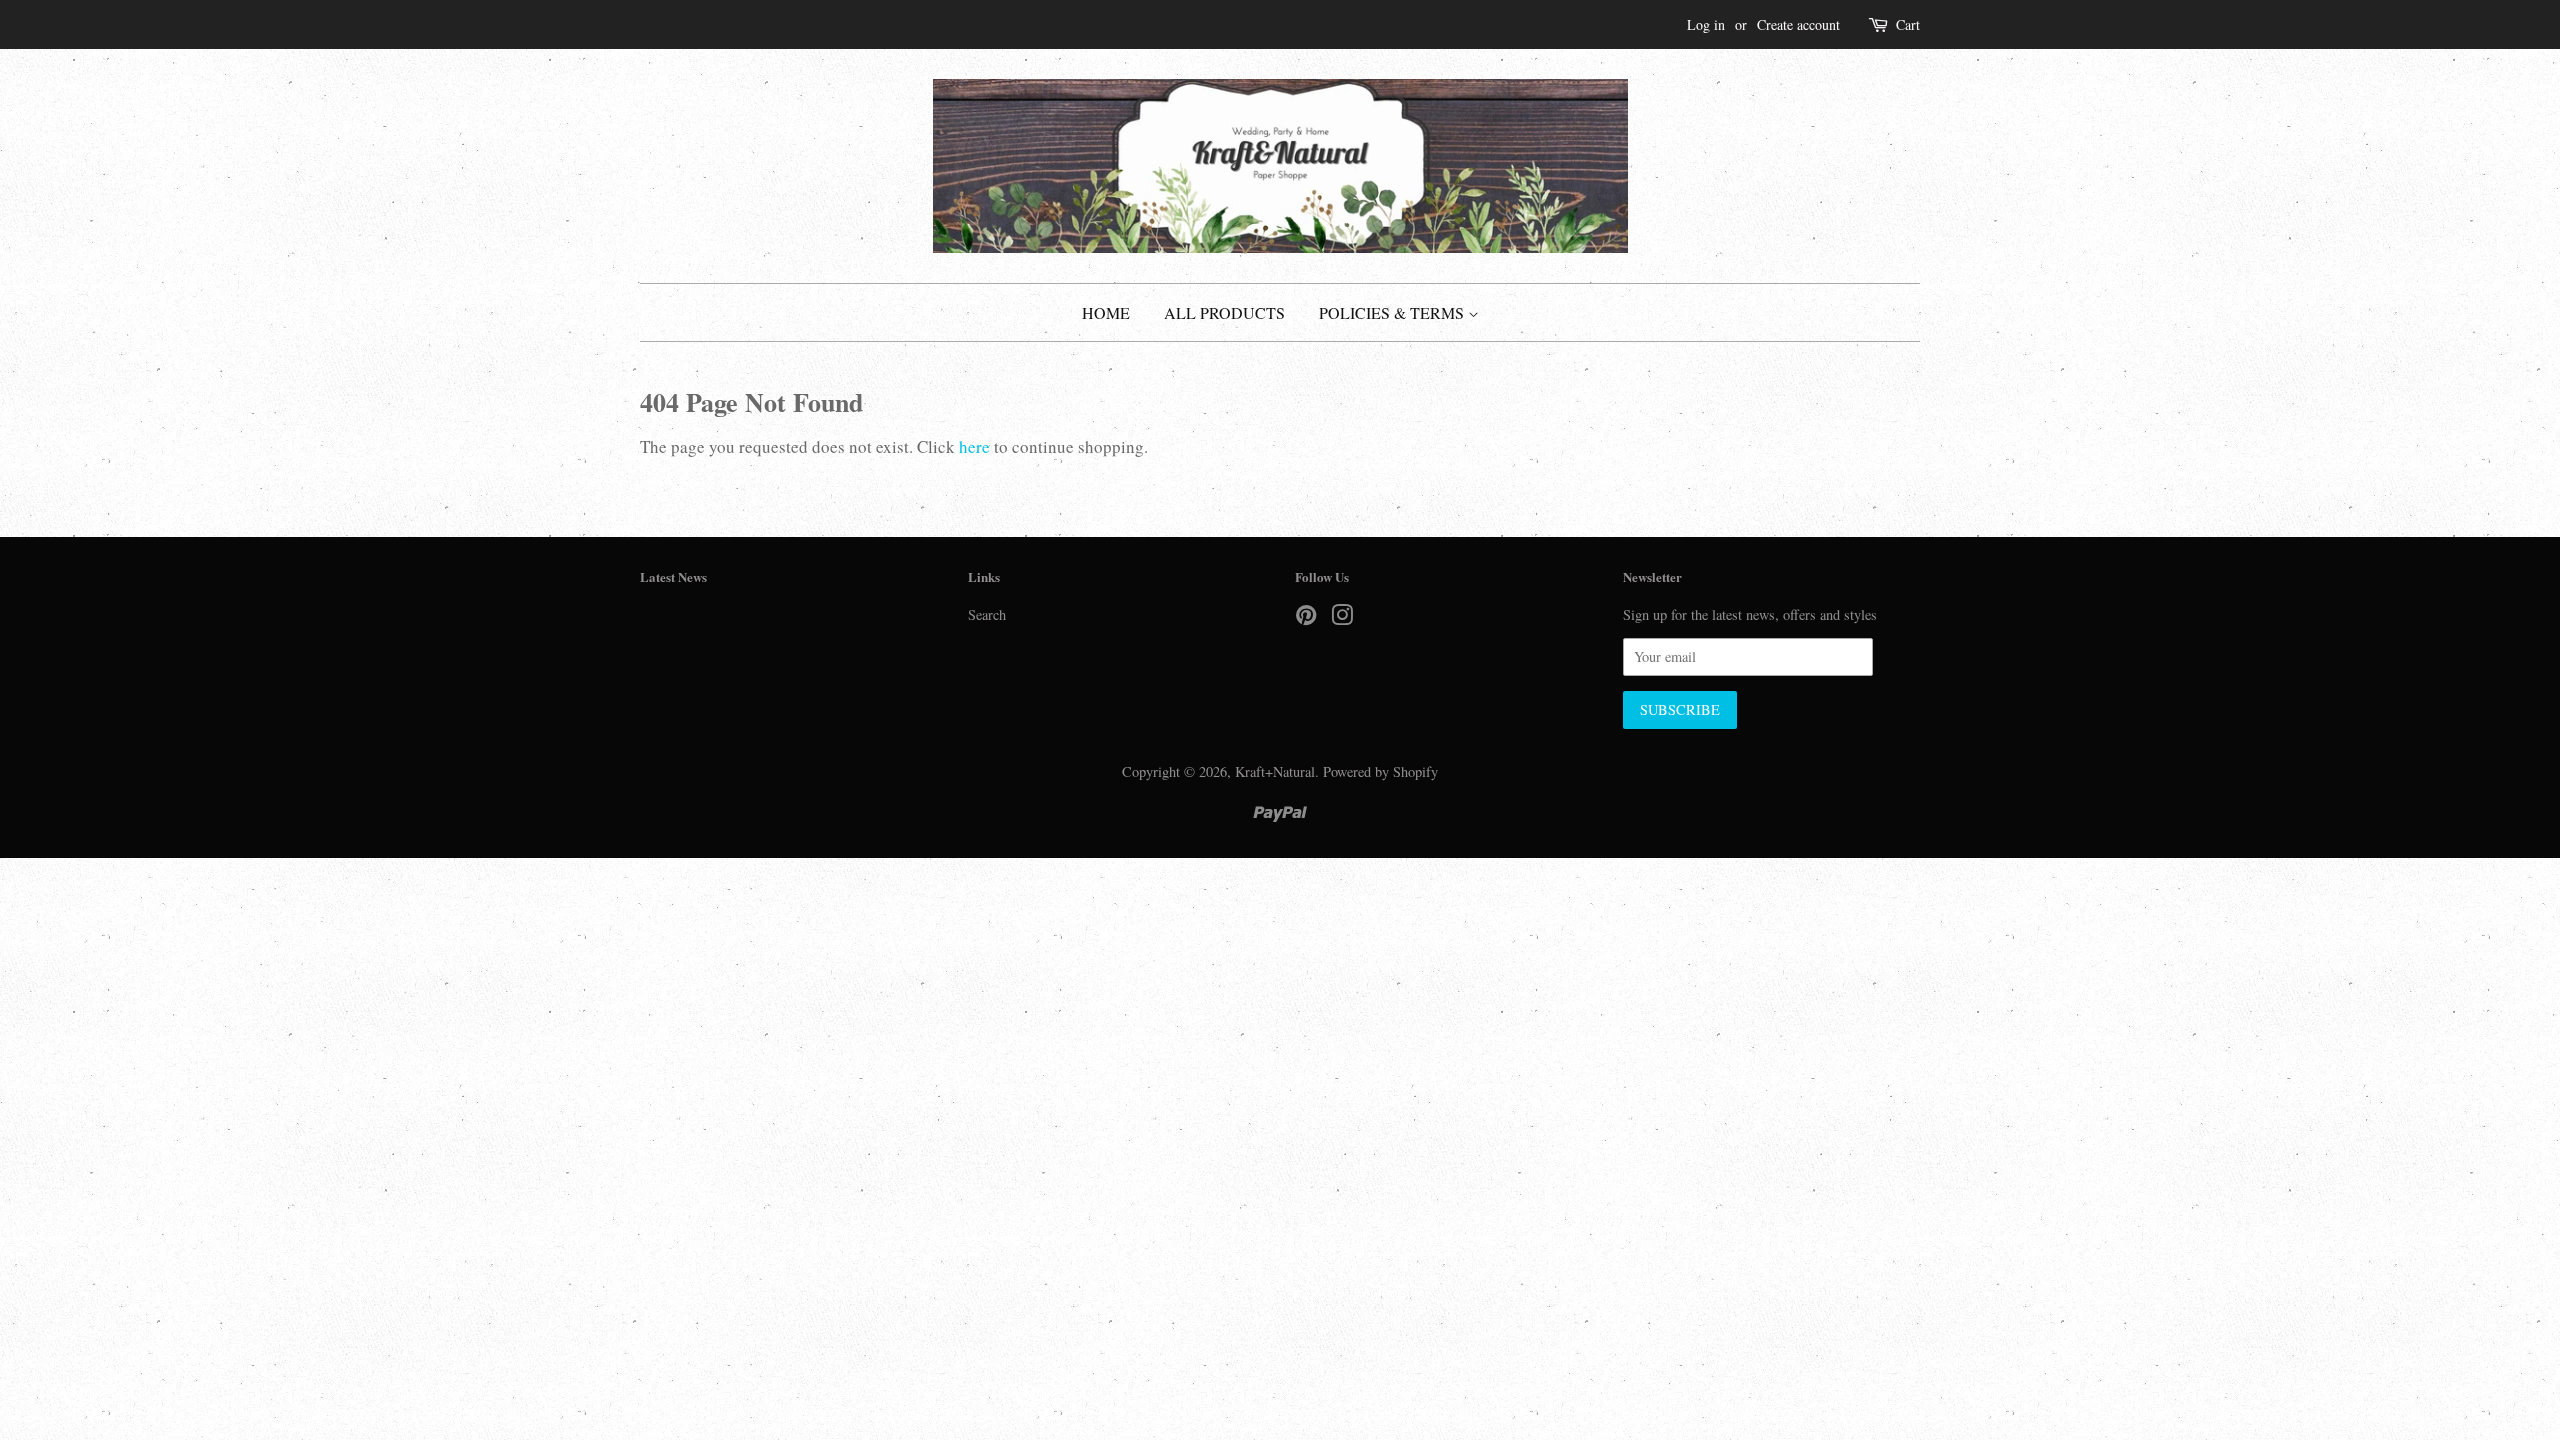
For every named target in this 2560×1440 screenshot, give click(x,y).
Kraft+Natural (1275, 771)
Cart (1908, 24)
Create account (1798, 24)
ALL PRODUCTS (1224, 312)
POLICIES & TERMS (1393, 312)
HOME (1106, 312)
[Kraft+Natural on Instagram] (1342, 618)
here (974, 446)
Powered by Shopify (1380, 771)
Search (987, 614)
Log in (1706, 24)
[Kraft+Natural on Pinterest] (1306, 618)
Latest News (673, 576)
